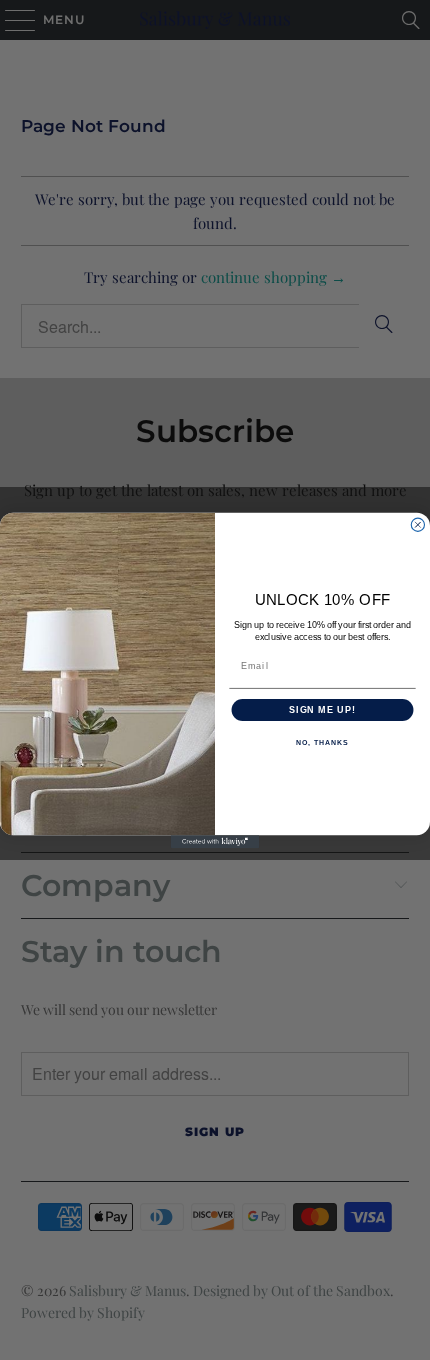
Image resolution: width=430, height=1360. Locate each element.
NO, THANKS (322, 743)
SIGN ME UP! (322, 709)
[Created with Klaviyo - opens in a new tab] (215, 841)
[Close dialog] (417, 524)
